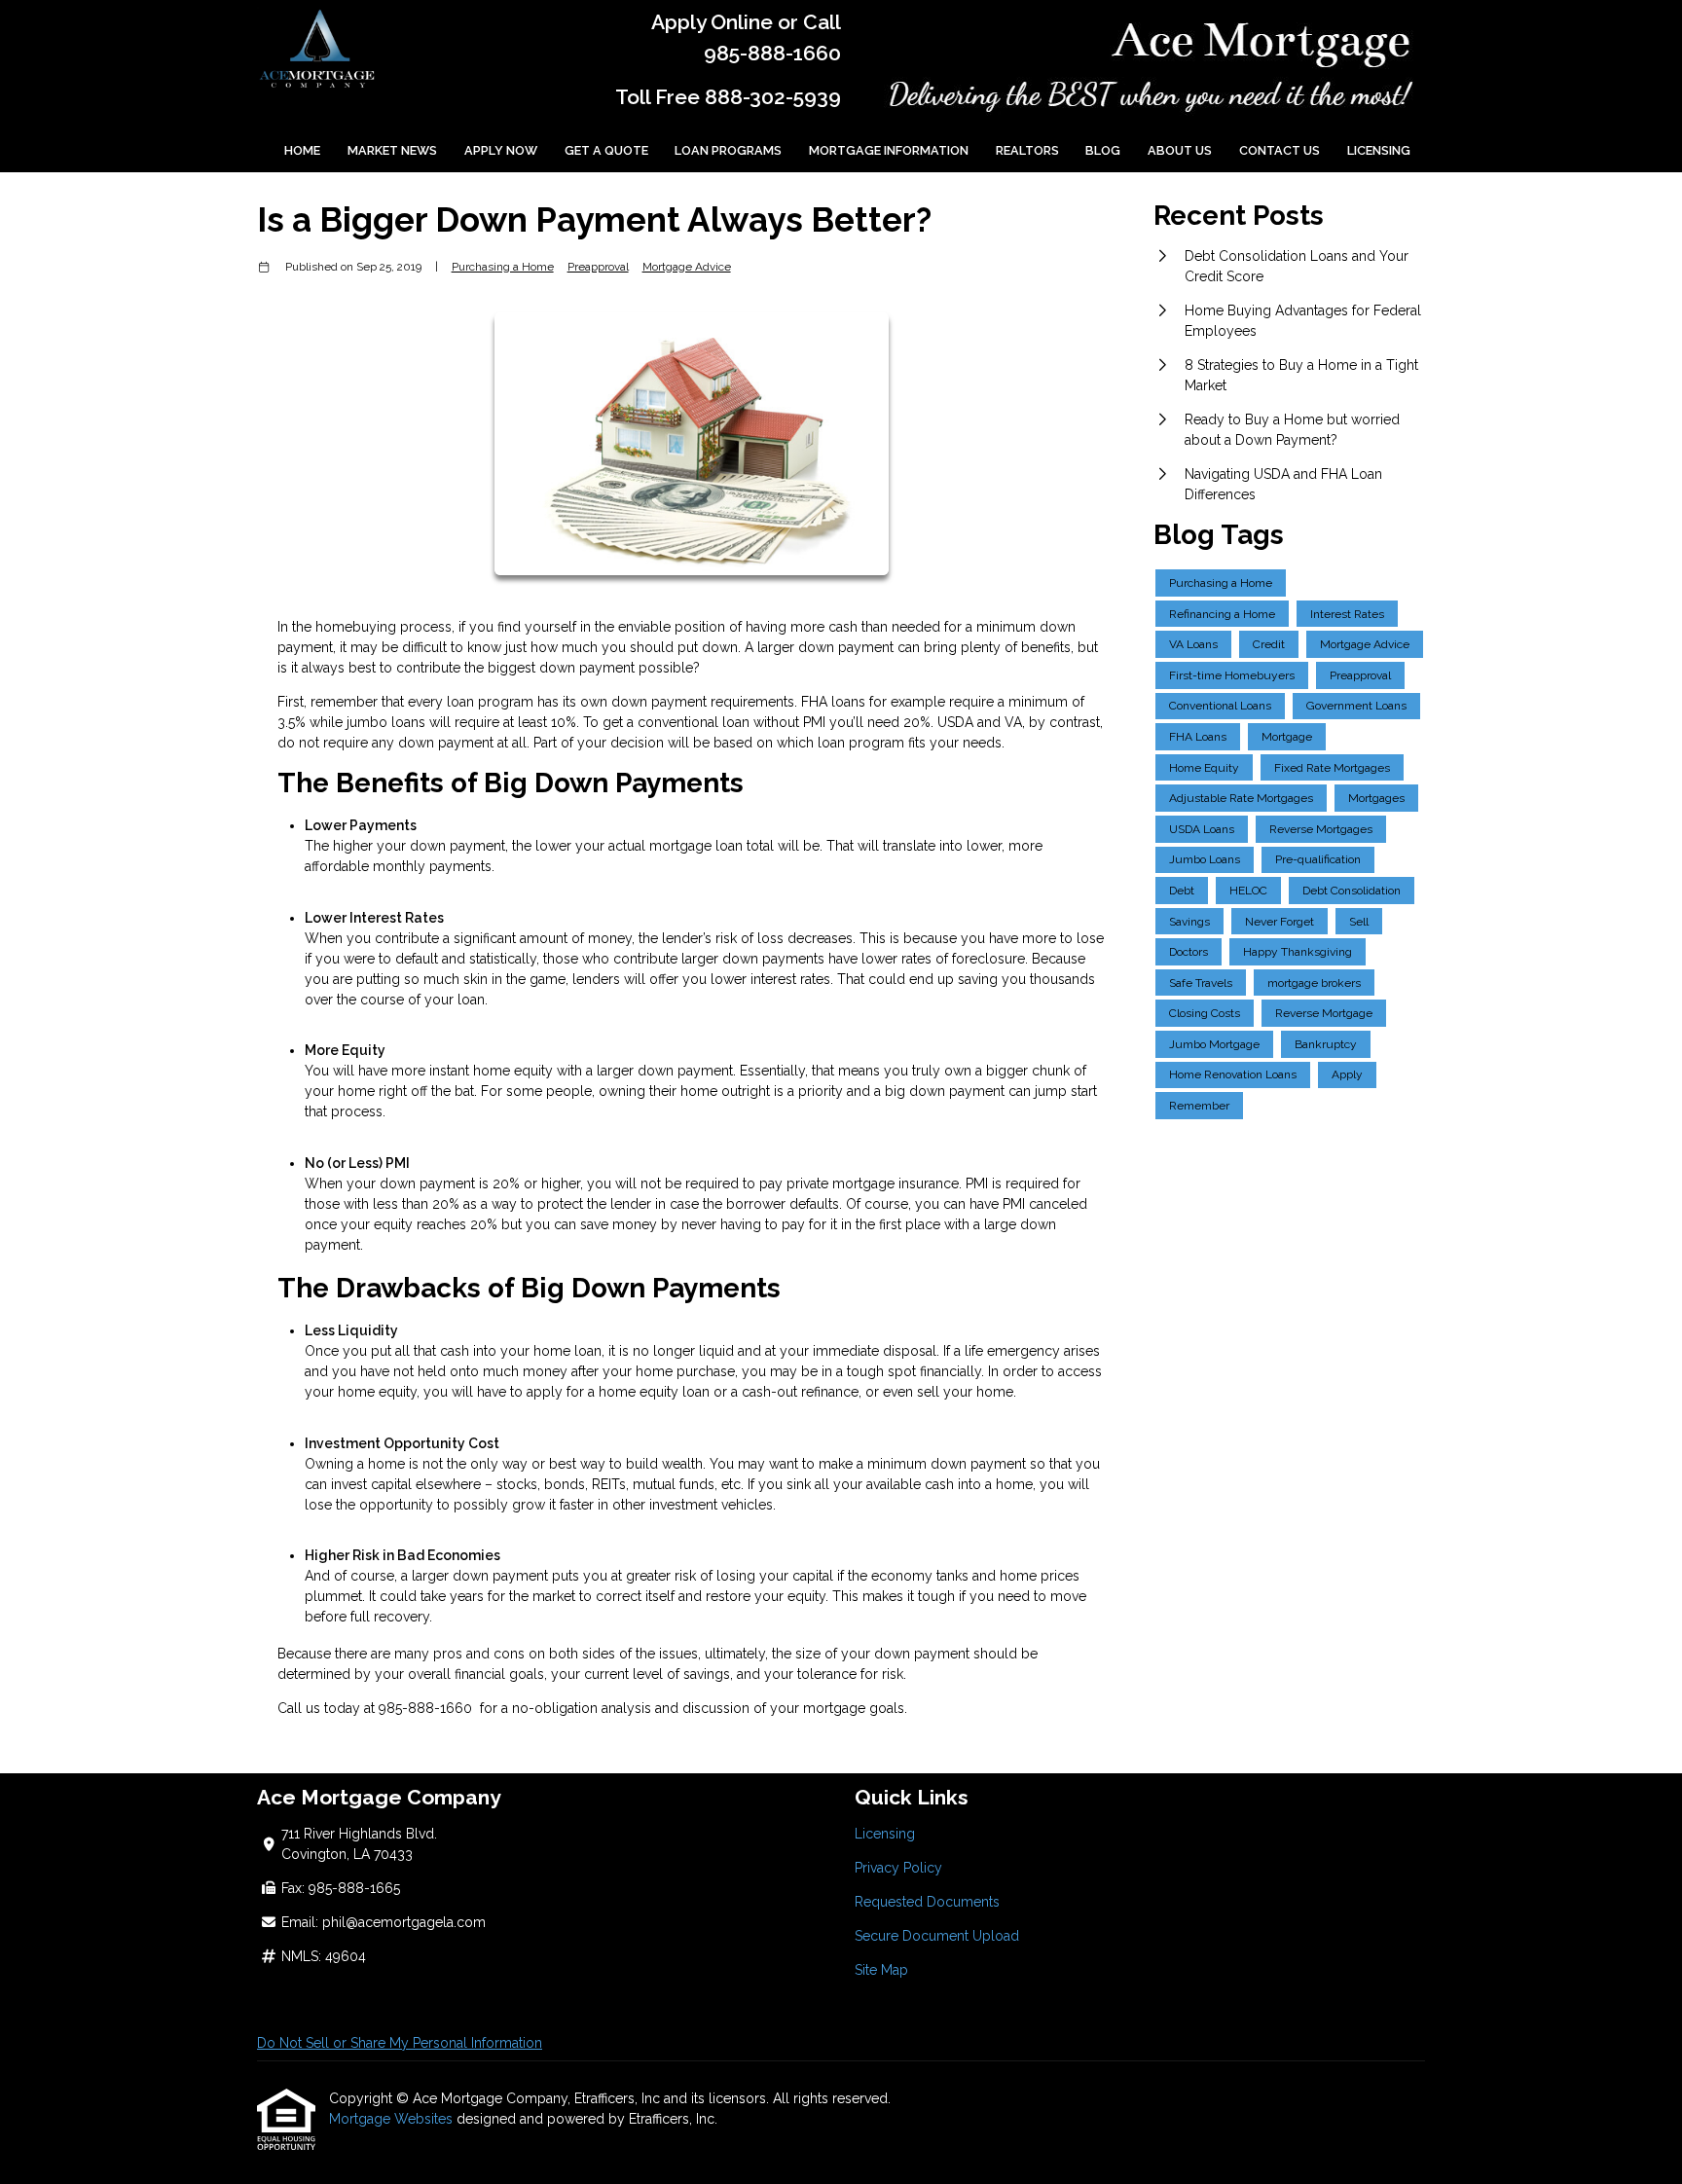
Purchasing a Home (503, 267)
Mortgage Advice (687, 267)
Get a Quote (606, 150)
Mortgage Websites (393, 2119)
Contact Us (1280, 150)
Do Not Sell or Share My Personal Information (400, 2043)
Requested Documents (927, 1902)
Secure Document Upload (937, 1936)
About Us (1180, 150)
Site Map (881, 1970)
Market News (392, 150)
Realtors (1027, 150)
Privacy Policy (898, 1868)
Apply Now (501, 150)
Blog (1103, 150)
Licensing (1379, 150)
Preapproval (598, 267)
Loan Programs (728, 150)
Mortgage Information (889, 150)
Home (302, 150)
